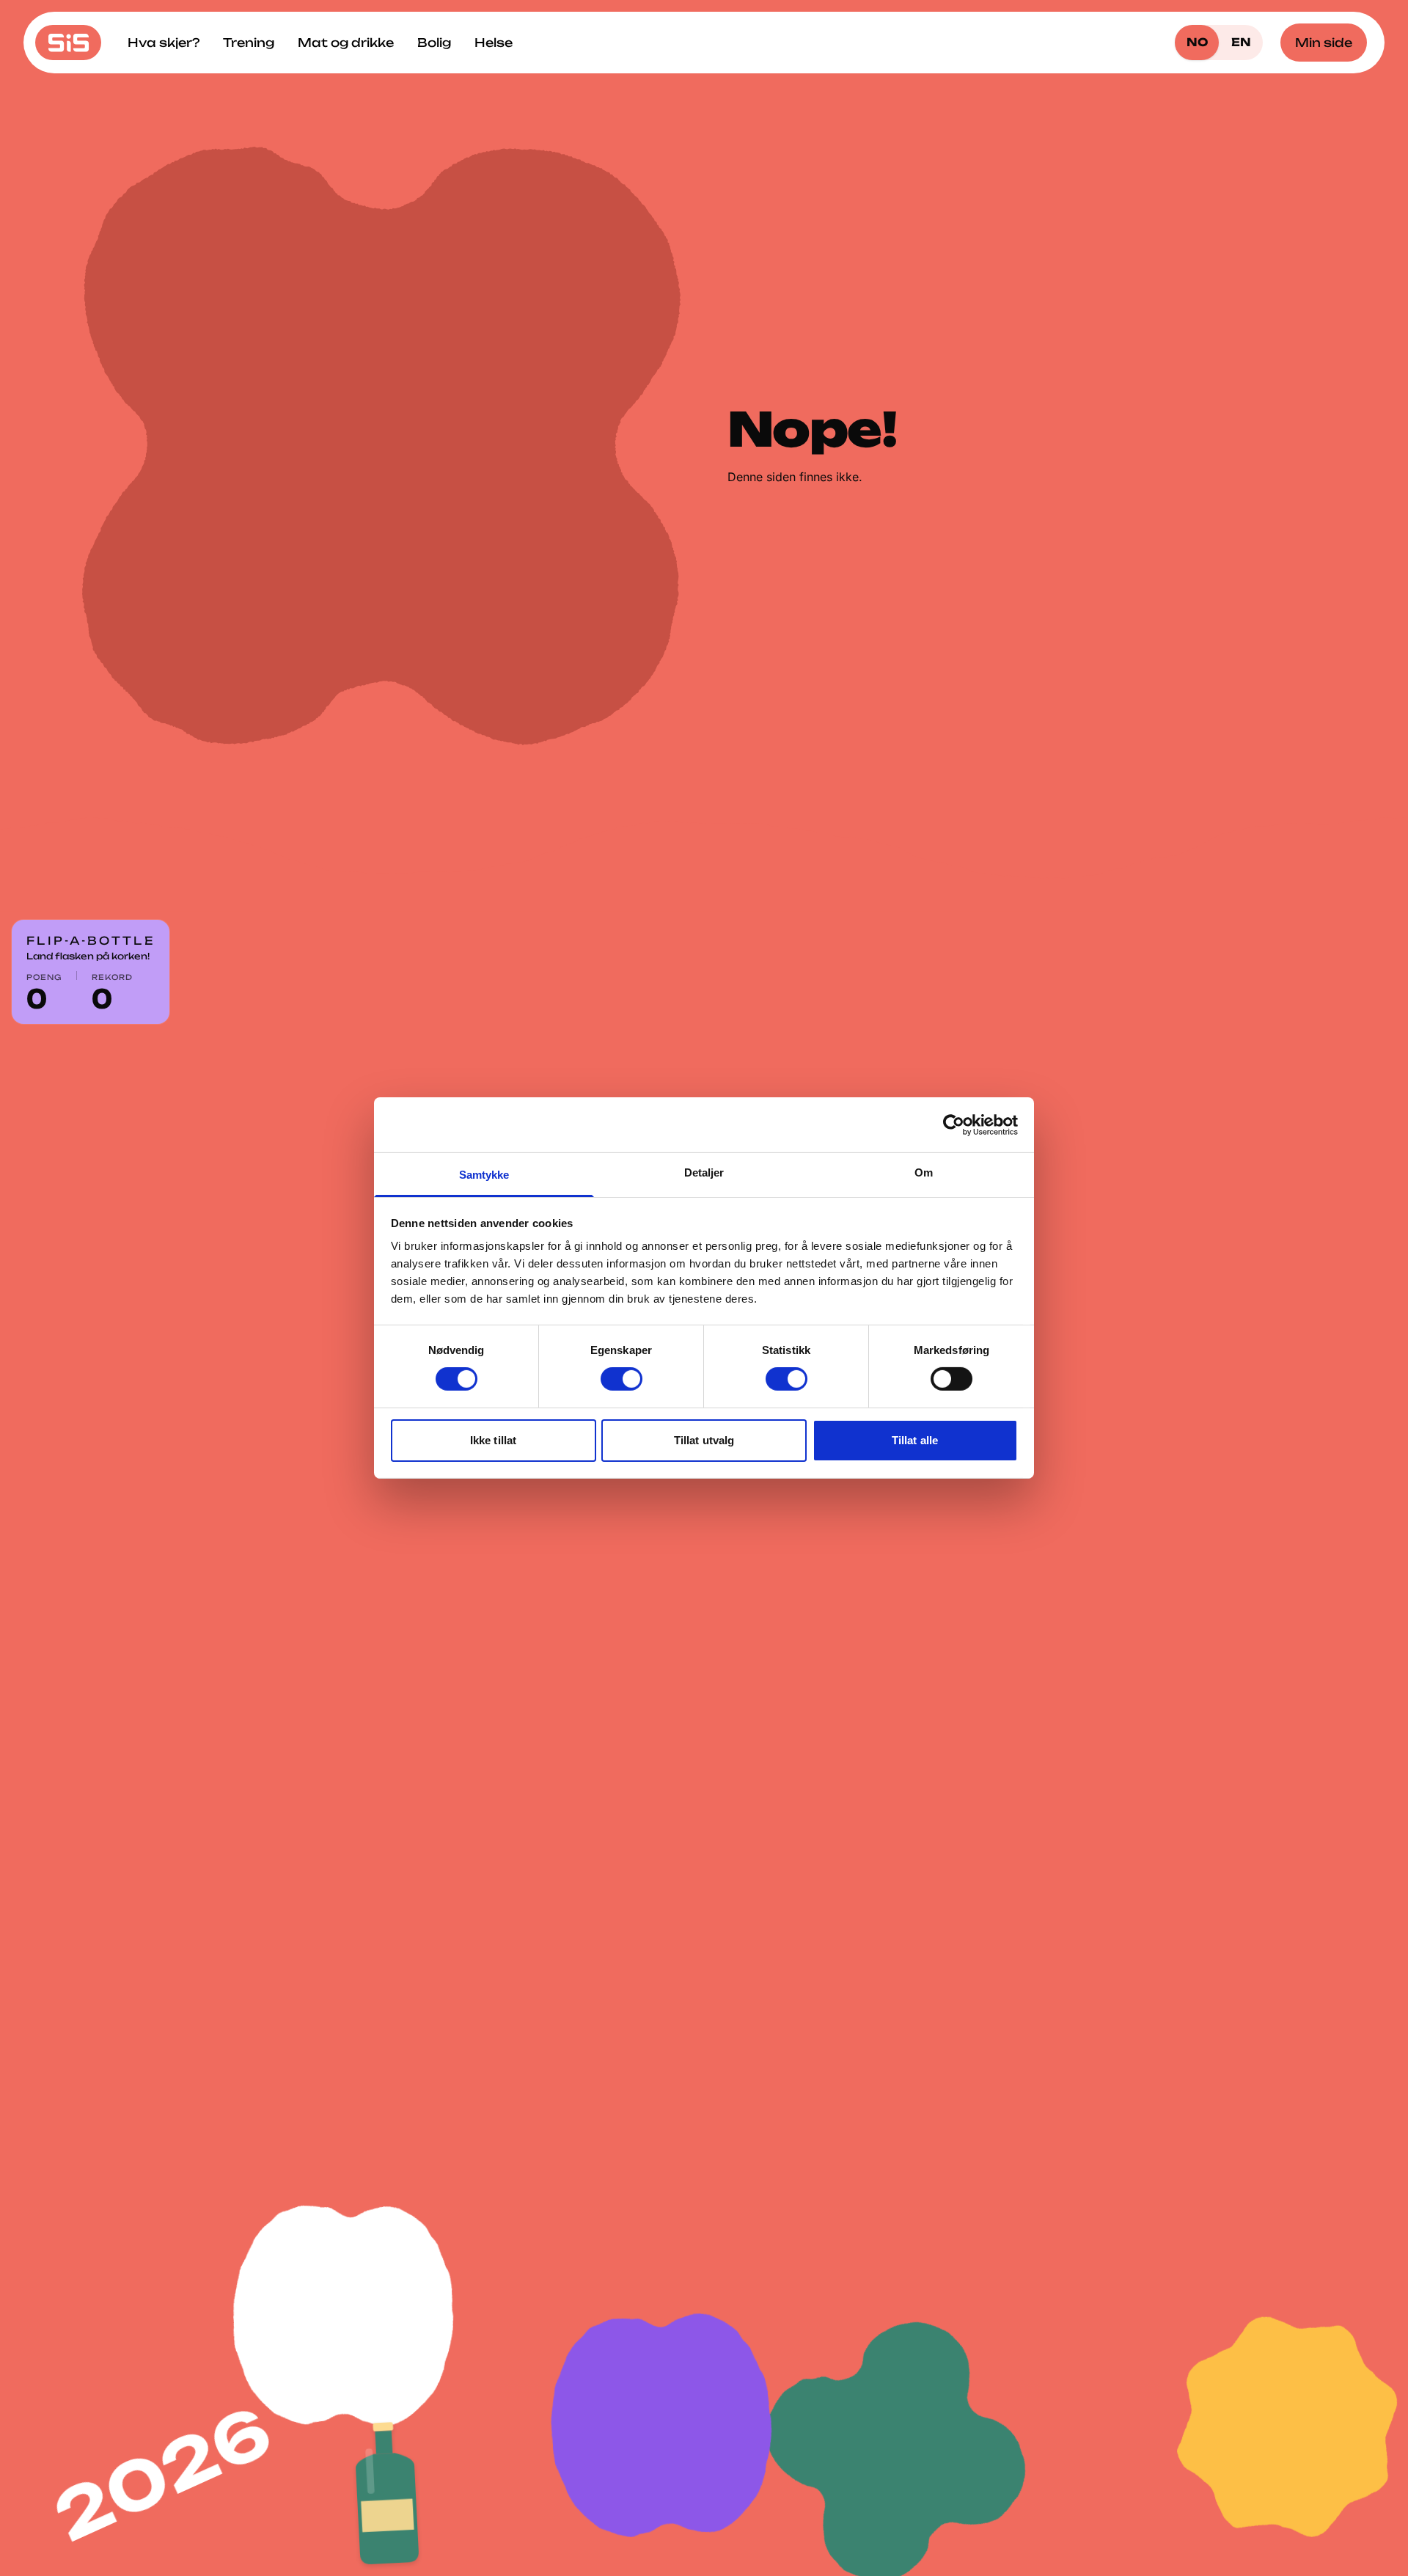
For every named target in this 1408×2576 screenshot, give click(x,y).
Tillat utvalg (704, 1440)
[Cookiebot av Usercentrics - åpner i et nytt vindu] (954, 1124)
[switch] (621, 1379)
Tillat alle (915, 1440)
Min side (1324, 43)
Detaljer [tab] (704, 1172)
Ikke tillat (493, 1440)
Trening (249, 43)
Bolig (434, 43)
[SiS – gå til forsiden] (68, 43)
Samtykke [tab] (484, 1175)
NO (1197, 42)
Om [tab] (924, 1172)
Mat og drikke (346, 43)
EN (1241, 42)
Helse (494, 43)
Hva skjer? (164, 43)
